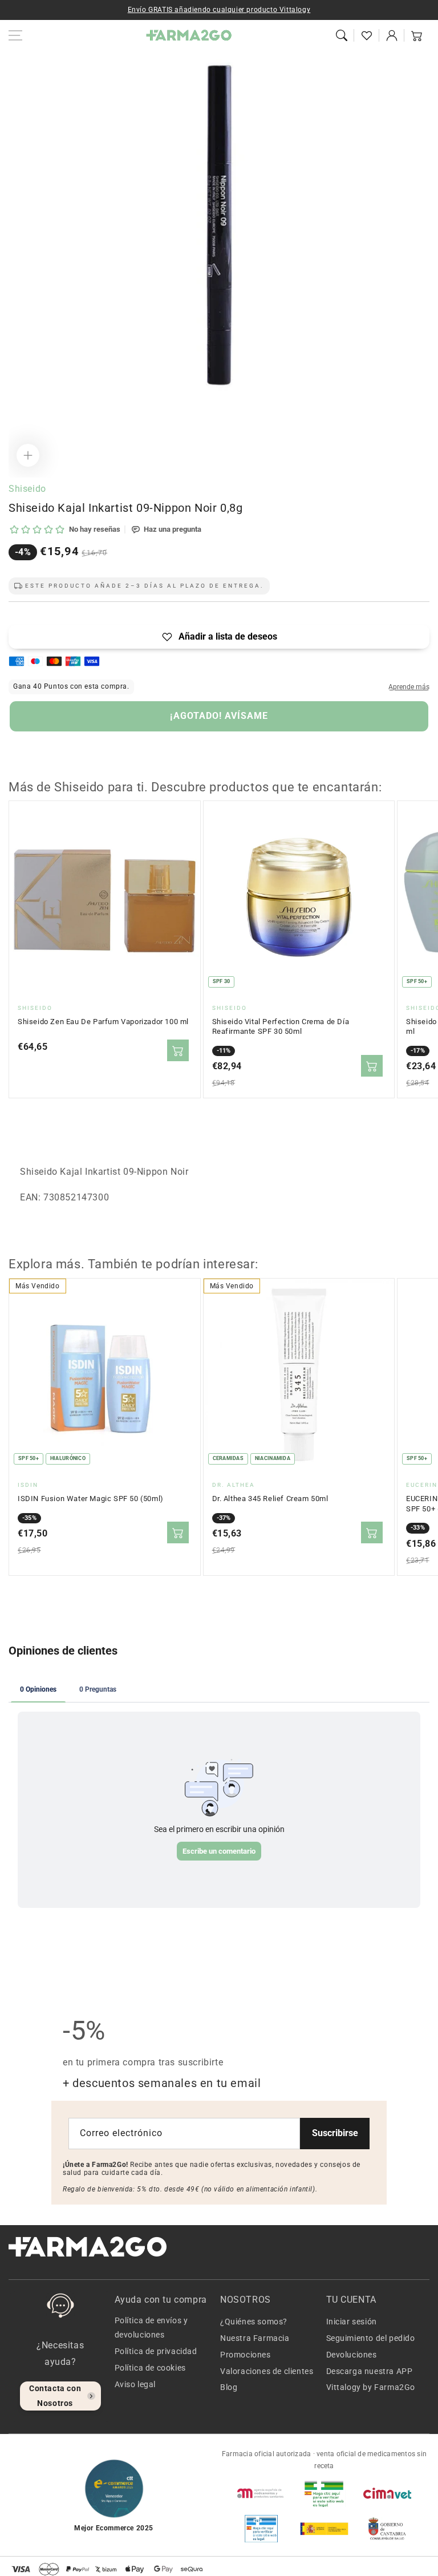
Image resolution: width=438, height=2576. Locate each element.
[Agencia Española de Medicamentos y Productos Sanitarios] (261, 2493)
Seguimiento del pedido (371, 2338)
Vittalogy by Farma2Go (371, 2387)
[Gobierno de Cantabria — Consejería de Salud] (387, 2529)
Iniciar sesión (352, 2322)
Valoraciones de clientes (267, 2371)
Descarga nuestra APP (370, 2371)
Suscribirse (335, 2133)
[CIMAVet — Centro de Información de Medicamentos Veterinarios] (387, 2493)
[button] (342, 35)
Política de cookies (150, 2368)
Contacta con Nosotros (55, 2395)
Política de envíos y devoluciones (151, 2328)
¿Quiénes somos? (254, 2322)
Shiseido (27, 489)
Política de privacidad (156, 2351)
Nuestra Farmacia (255, 2338)
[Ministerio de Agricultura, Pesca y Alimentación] (324, 2529)
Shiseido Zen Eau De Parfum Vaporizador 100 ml (103, 1022)
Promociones (246, 2355)
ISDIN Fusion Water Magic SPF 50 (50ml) (91, 1499)
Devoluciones (352, 2355)
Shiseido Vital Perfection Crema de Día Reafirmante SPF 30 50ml (281, 1027)
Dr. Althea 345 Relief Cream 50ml (270, 1499)
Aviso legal (135, 2384)
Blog (229, 2387)
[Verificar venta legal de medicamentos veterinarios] (261, 2529)
